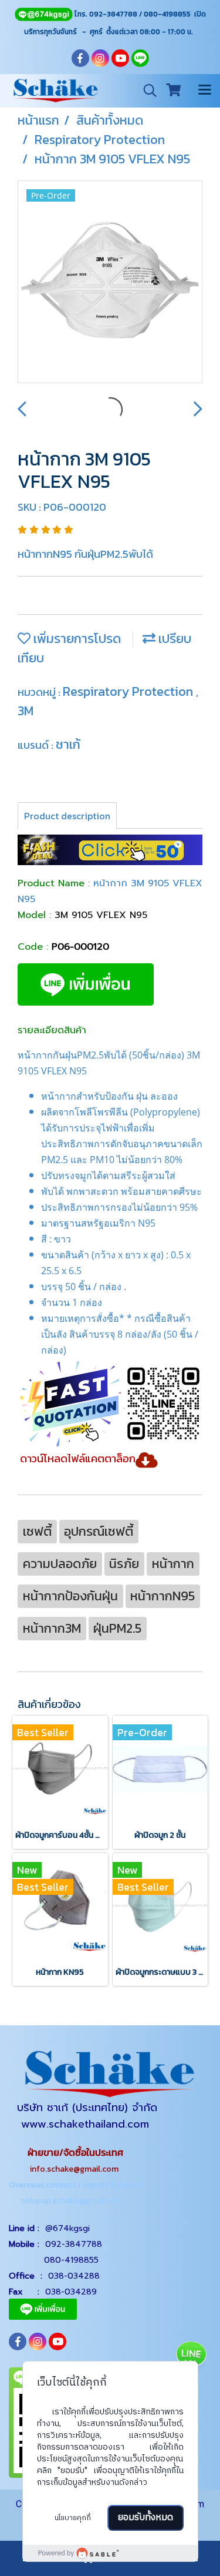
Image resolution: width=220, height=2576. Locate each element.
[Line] (43, 14)
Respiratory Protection (129, 691)
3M (26, 711)
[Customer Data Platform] (110, 2553)
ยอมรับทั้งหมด (145, 2518)
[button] (146, 91)
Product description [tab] (67, 816)
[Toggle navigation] (205, 91)
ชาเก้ (68, 744)
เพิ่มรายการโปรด (76, 639)
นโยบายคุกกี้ (73, 2518)
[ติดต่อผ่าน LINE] (191, 2356)
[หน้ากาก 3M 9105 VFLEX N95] (110, 282)
